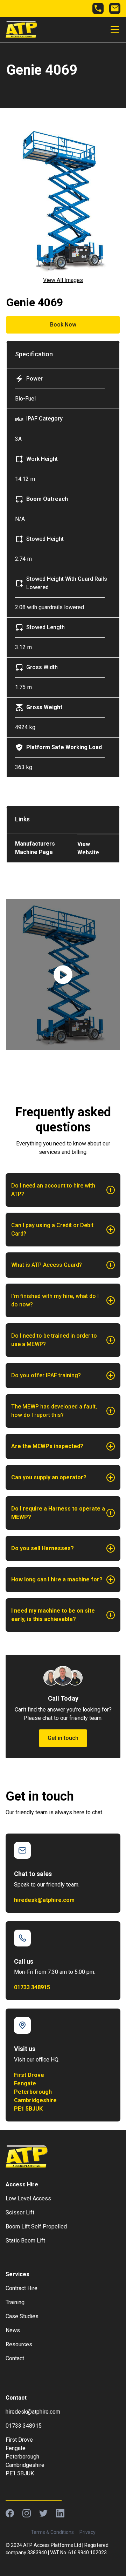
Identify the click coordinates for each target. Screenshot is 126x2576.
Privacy (87, 2532)
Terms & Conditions (52, 2532)
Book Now (63, 325)
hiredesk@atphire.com (44, 1900)
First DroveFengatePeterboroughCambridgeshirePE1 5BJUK (35, 2092)
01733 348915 (32, 1987)
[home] (21, 29)
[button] (113, 29)
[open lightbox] (63, 975)
